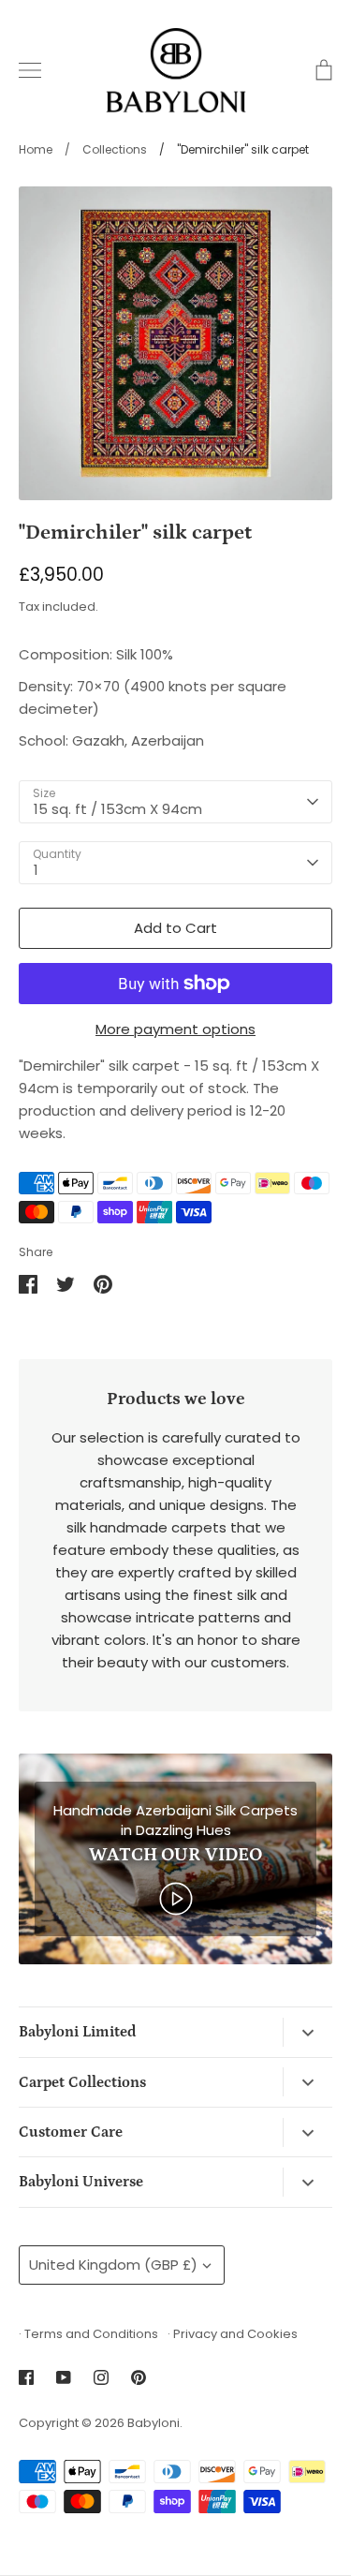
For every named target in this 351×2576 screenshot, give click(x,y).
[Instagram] (101, 2377)
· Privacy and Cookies (233, 2334)
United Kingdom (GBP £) (113, 2265)
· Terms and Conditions (88, 2334)
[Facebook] (26, 2377)
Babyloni (154, 2423)
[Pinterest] (139, 2377)
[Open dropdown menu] (307, 2032)
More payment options (175, 1029)
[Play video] (176, 1897)
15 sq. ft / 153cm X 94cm (118, 809)
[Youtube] (64, 2377)
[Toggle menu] (30, 70)
